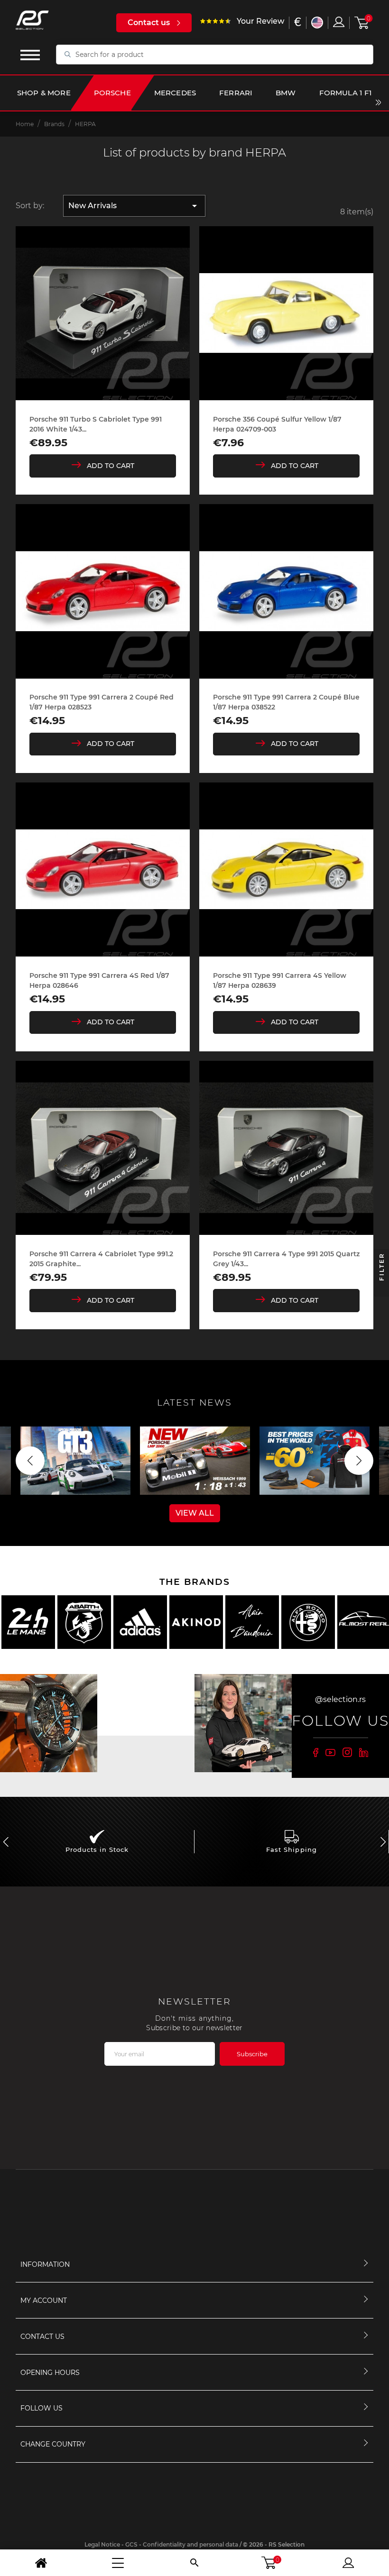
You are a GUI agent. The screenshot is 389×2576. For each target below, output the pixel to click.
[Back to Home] (41, 2563)
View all (195, 1513)
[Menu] (118, 2563)
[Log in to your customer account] (339, 22)
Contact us (149, 23)
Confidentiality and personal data (190, 2544)
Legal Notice (102, 2544)
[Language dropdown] (317, 23)
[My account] (348, 2563)
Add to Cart (111, 466)
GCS (131, 2544)
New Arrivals (134, 206)
